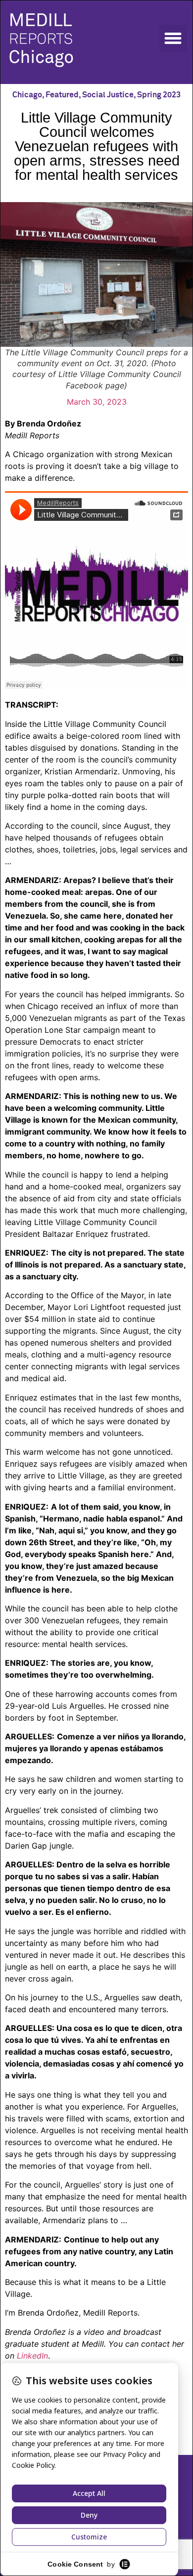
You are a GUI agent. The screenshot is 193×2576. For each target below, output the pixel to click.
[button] (173, 39)
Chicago (27, 95)
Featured (62, 95)
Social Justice (108, 95)
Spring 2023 (159, 95)
